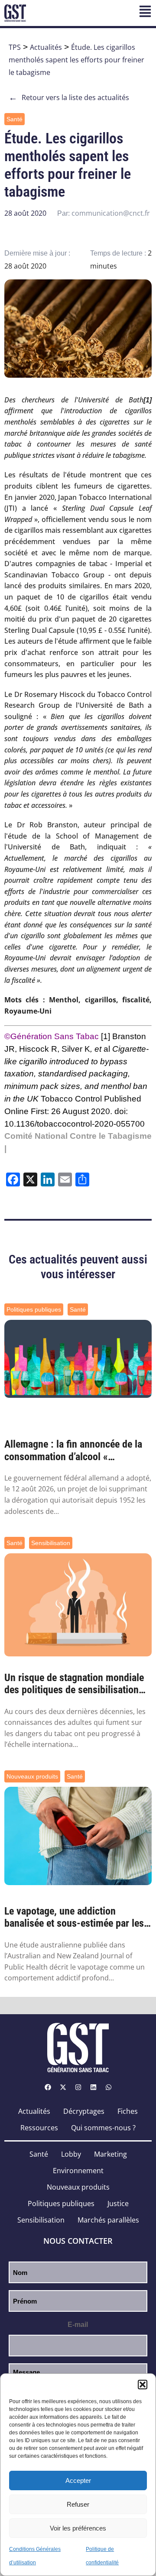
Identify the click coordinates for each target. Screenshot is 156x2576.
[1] (106, 1036)
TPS (15, 47)
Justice (118, 2203)
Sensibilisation (51, 1543)
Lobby (71, 2154)
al (76, 1074)
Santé (15, 119)
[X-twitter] (63, 2087)
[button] (143, 2385)
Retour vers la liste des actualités (69, 97)
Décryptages (84, 2111)
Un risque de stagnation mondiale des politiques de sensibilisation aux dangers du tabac (74, 1684)
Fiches (128, 2111)
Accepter (78, 2480)
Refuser (78, 2504)
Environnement (78, 2171)
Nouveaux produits (32, 1776)
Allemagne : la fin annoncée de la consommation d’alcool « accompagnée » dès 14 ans (73, 1451)
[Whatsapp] (108, 2087)
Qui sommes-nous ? (103, 2128)
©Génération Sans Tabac (52, 1036)
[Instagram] (78, 2087)
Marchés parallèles (108, 2220)
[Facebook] (48, 2087)
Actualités (46, 47)
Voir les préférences (78, 2528)
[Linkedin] (93, 2087)
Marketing (110, 2154)
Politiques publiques (34, 1309)
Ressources (39, 2128)
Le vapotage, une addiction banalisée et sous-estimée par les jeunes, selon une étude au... (74, 1918)
